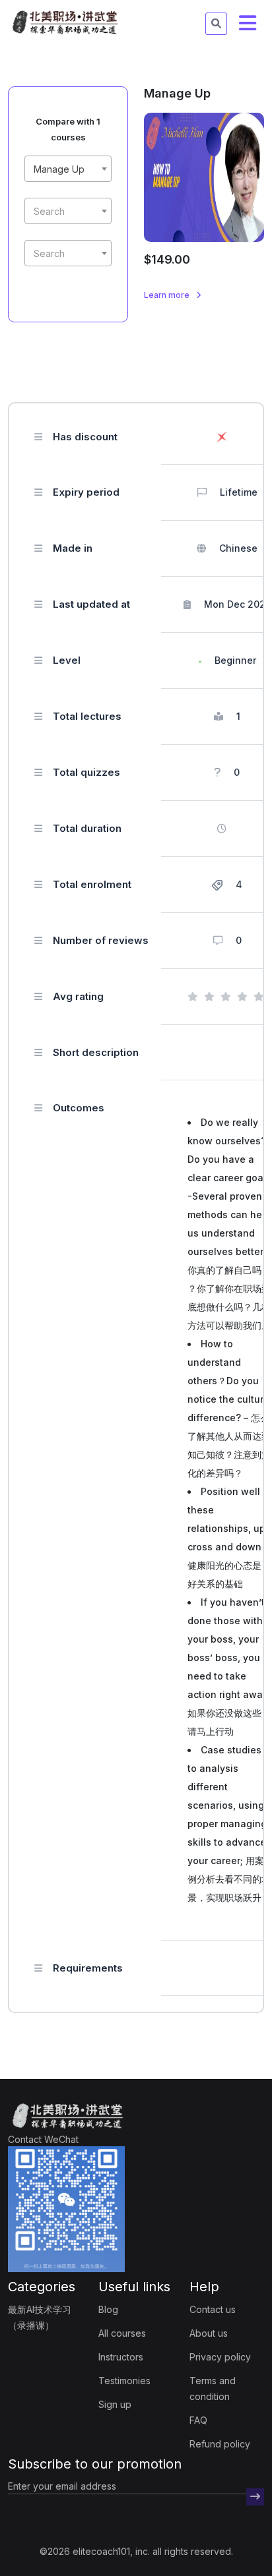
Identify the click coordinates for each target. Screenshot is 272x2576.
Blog (108, 2309)
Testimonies (124, 2381)
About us (209, 2333)
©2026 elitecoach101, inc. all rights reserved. (136, 2551)
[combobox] (68, 169)
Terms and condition (213, 2388)
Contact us (213, 2309)
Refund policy (220, 2444)
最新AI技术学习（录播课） (40, 2317)
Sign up (115, 2404)
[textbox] (68, 212)
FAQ (198, 2420)
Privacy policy (220, 2357)
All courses (122, 2333)
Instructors (121, 2357)
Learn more (168, 295)
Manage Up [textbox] (59, 169)
